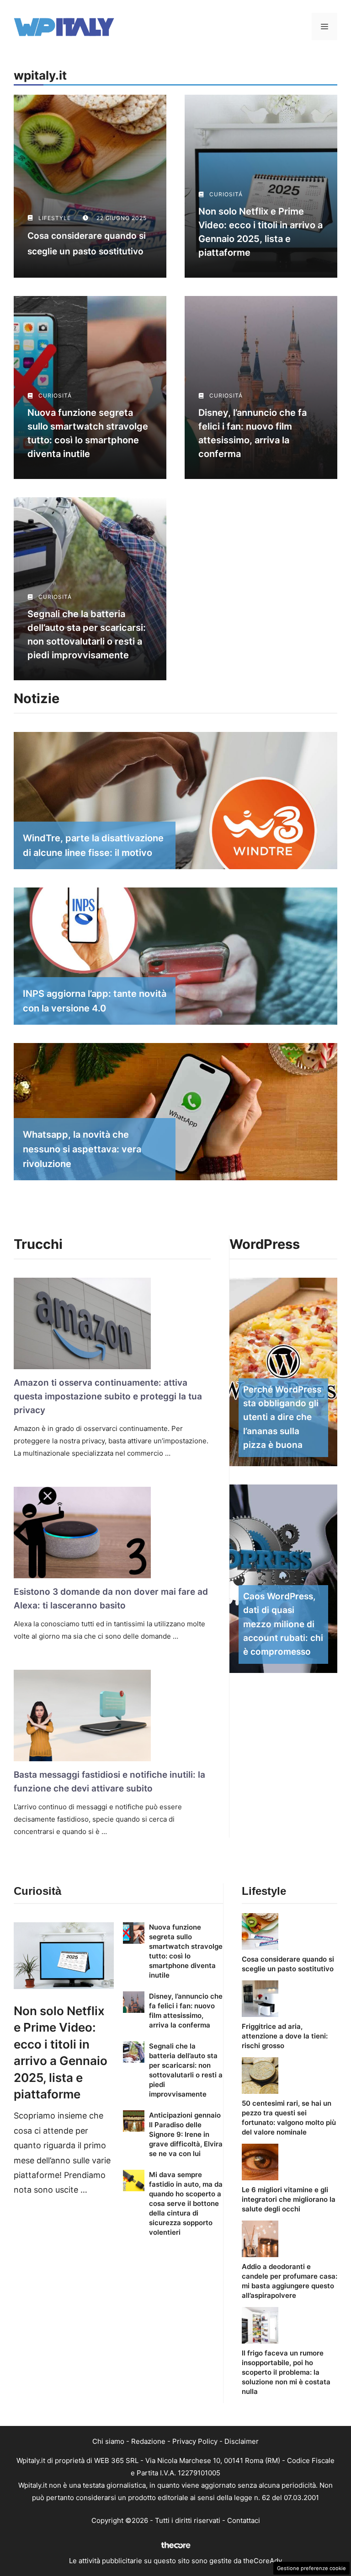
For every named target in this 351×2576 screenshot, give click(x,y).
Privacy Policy (195, 2441)
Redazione (148, 2441)
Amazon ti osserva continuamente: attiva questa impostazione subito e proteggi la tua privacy (108, 1397)
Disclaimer (242, 2441)
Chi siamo (108, 2441)
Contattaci (244, 2520)
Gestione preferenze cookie (311, 2568)
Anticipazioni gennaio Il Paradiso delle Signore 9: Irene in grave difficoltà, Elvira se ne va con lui (186, 2134)
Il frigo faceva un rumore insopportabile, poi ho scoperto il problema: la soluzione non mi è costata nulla (286, 2372)
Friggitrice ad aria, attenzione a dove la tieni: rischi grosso (285, 2036)
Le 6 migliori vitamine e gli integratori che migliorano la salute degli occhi (289, 2199)
